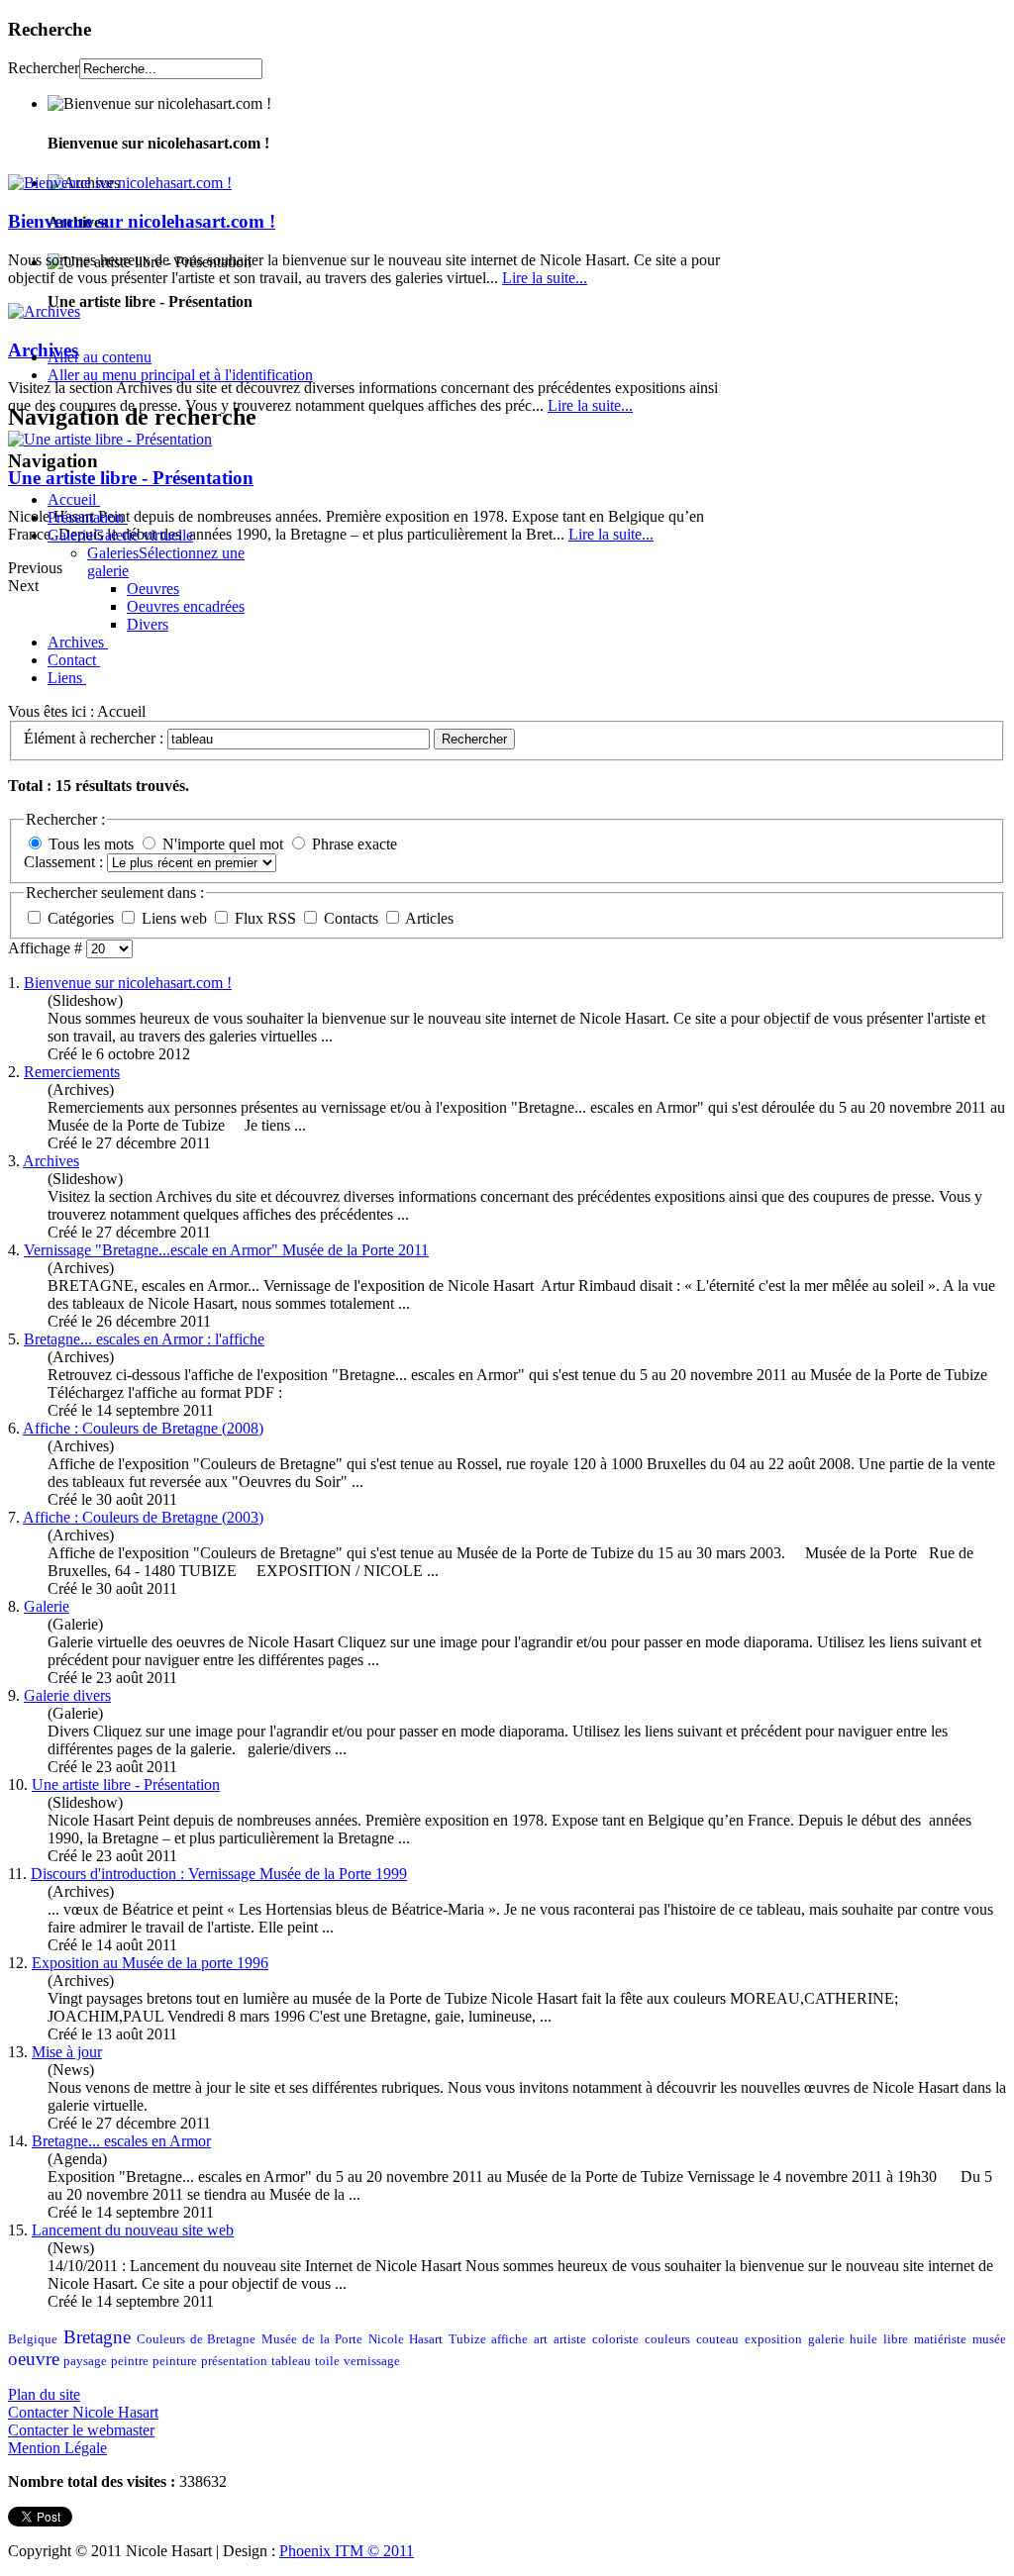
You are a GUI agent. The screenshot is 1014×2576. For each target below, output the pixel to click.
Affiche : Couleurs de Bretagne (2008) (143, 1428)
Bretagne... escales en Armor (121, 2141)
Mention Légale (57, 2448)
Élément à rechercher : (96, 738)
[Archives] (44, 311)
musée (989, 2339)
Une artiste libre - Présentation (131, 478)
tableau (291, 2361)
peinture (175, 2361)
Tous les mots (91, 844)
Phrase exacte (355, 844)
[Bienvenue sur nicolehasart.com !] (120, 183)
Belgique (33, 2339)
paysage (85, 2361)
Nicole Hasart (406, 2339)
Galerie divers (67, 1695)
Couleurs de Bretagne (197, 2339)
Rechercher (44, 68)
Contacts (353, 918)
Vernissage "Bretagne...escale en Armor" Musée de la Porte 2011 (226, 1250)
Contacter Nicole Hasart (83, 2412)
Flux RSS (267, 918)
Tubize (467, 2339)
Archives (43, 350)
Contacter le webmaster (81, 2430)
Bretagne (97, 2337)
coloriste (615, 2339)
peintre (130, 2361)
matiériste (940, 2339)
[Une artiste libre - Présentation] (110, 439)
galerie (826, 2339)
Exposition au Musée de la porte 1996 (150, 1963)
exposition (773, 2339)
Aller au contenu (100, 357)
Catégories (83, 918)
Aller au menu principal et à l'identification (180, 375)
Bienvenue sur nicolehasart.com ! (142, 221)
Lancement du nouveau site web (133, 2230)
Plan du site (44, 2394)
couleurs (667, 2339)
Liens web (176, 918)
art (541, 2339)
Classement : (65, 862)
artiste (570, 2339)
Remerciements (72, 1072)
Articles (429, 918)
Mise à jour (67, 2052)
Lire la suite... (545, 278)
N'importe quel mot (223, 844)
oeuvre (34, 2359)
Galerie (47, 1606)
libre (896, 2339)
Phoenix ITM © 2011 (347, 2551)
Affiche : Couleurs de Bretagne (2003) (143, 1517)
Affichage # (47, 948)
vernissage (372, 2361)
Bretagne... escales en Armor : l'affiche (144, 1339)
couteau (717, 2339)
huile (863, 2339)
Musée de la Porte (312, 2339)
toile (327, 2361)
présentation (234, 2361)
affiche (509, 2339)
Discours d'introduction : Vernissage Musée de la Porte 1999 (219, 1874)
